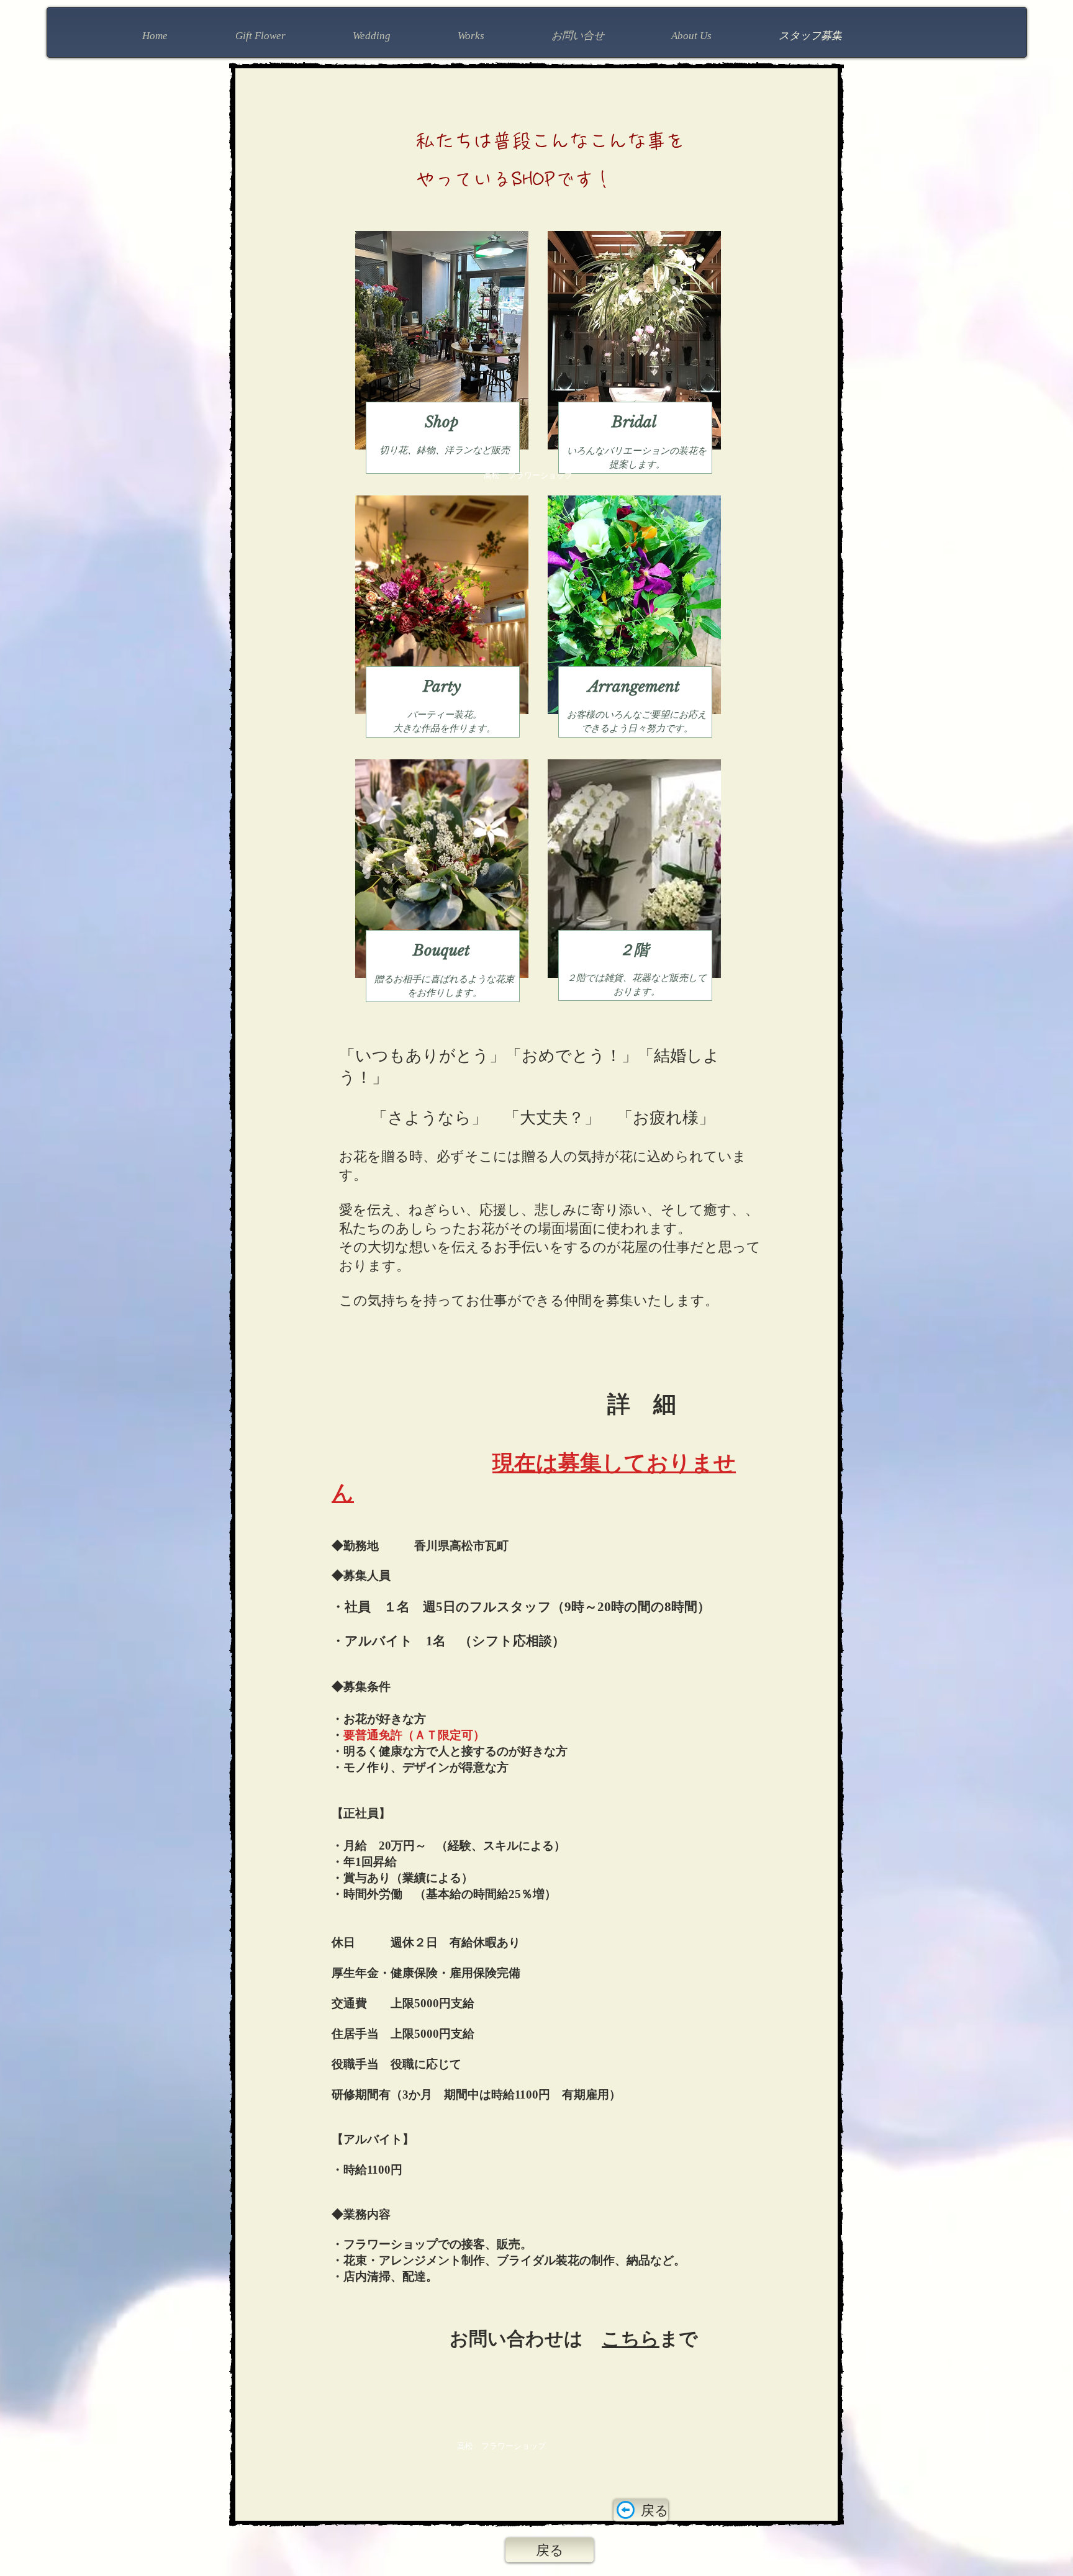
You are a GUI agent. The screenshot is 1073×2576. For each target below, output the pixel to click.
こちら (631, 2339)
